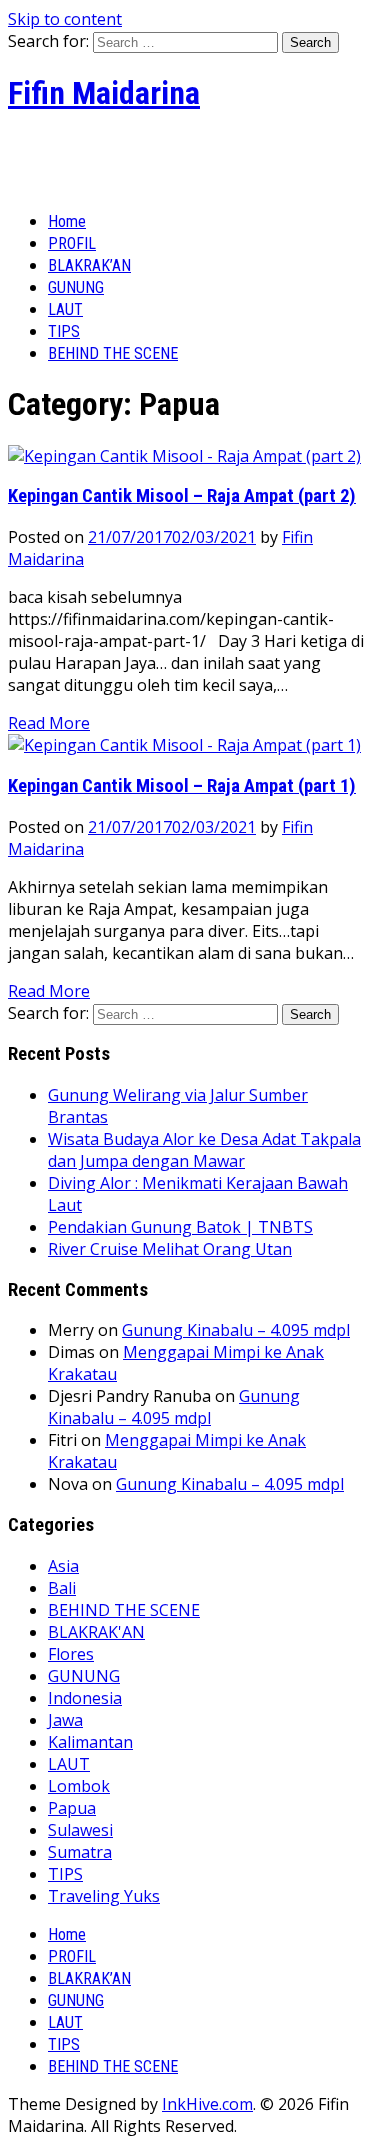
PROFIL (72, 243)
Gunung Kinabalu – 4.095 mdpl (236, 1330)
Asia (63, 1566)
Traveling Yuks (104, 1896)
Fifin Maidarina (104, 93)
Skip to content (65, 19)
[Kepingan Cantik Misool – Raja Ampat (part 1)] (184, 745)
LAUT (65, 309)
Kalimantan (90, 1742)
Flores (71, 1654)
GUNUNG (76, 287)
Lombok (79, 1786)
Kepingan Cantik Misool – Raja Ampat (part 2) (182, 496)
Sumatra (80, 1852)
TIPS (64, 331)
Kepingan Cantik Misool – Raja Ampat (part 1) (182, 786)
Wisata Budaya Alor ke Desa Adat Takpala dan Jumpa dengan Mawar (204, 1150)
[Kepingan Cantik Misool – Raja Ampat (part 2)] (184, 456)
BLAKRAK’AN (89, 265)
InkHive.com (207, 2104)
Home (67, 221)
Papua (72, 1808)
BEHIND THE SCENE (113, 353)
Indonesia (85, 1698)
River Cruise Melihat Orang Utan (170, 1249)
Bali (62, 1588)
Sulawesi (80, 1830)
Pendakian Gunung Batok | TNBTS (180, 1227)
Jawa (65, 1720)
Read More (49, 723)
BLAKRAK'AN (96, 1632)
